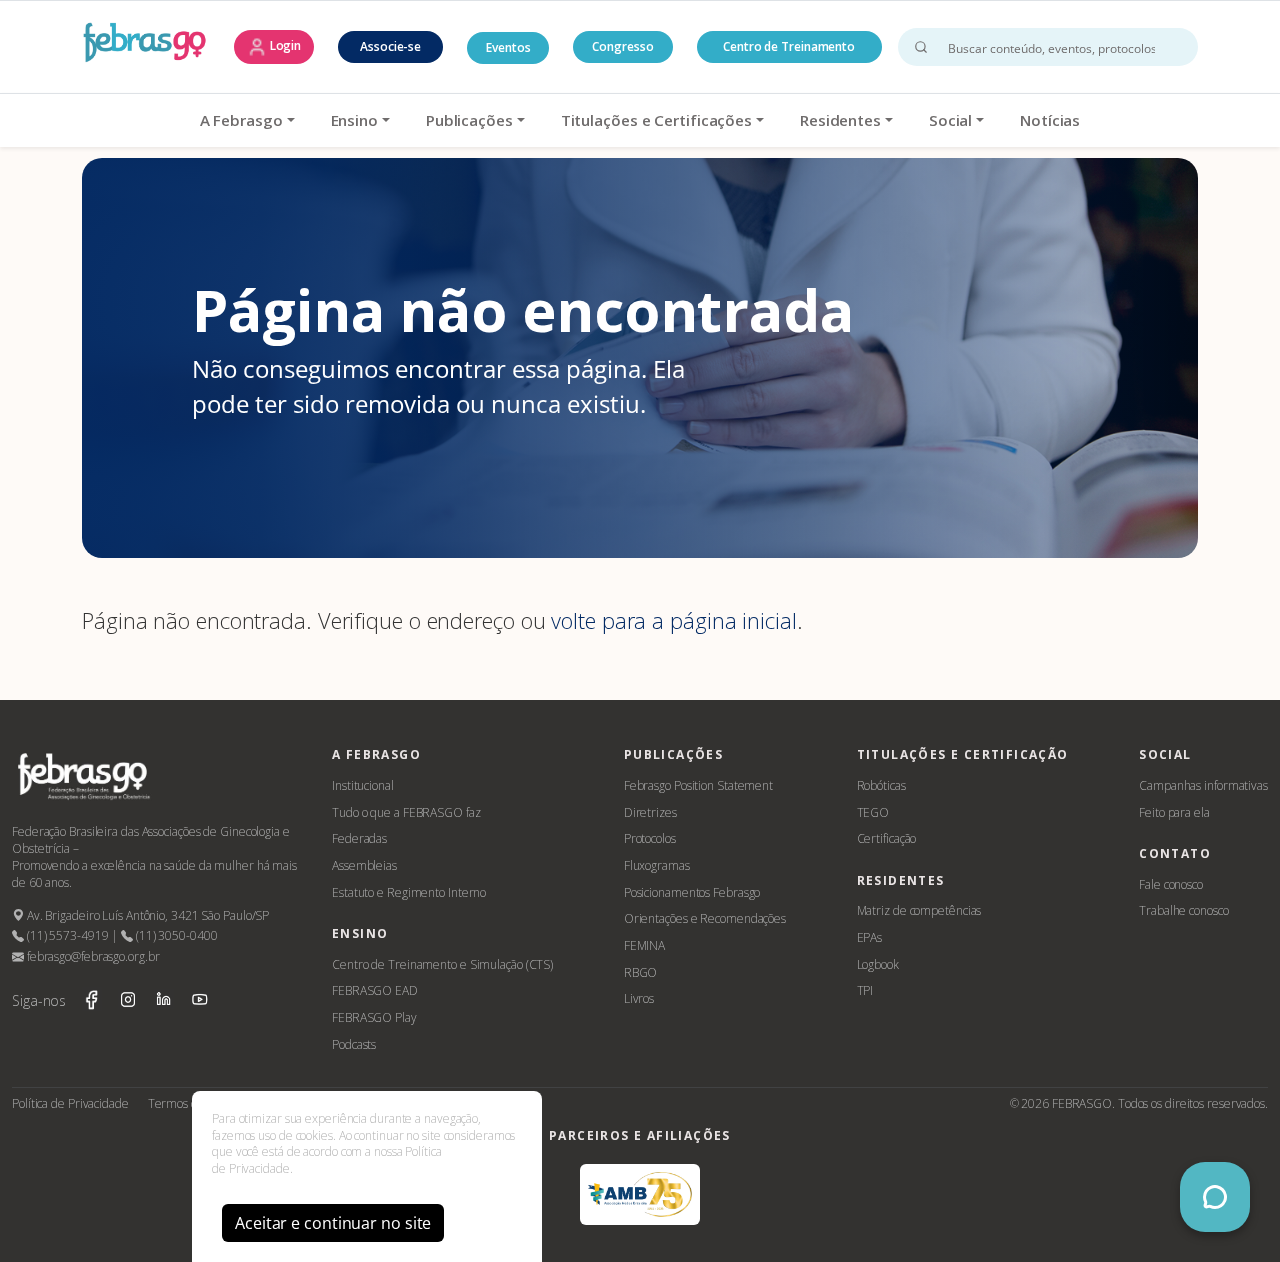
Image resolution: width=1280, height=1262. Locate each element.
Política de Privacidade (70, 1103)
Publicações (469, 120)
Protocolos (650, 838)
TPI (865, 990)
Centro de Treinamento (789, 46)
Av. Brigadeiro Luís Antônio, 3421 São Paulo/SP (146, 915)
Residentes (840, 120)
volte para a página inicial (673, 620)
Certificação (887, 838)
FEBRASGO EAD (375, 990)
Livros (639, 998)
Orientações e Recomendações (705, 918)
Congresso (622, 46)
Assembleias (364, 865)
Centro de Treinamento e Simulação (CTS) (442, 964)
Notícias (1050, 120)
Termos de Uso (188, 1103)
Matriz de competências (919, 910)
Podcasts (354, 1044)
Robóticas (881, 785)
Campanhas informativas (1203, 785)
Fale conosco (1171, 884)
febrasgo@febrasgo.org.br (91, 956)
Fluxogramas (657, 865)
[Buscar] (921, 47)
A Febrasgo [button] (241, 120)
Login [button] (284, 45)
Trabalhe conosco (1183, 910)
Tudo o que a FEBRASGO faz (406, 812)
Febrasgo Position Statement (698, 785)
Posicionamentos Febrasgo (692, 892)
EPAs (870, 937)
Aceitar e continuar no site (333, 1223)
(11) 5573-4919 (66, 935)
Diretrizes (650, 812)
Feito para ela (1174, 812)
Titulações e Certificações (656, 120)
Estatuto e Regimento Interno (409, 892)
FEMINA (644, 945)
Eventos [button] (508, 47)
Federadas (359, 838)
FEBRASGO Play (374, 1017)
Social (950, 120)
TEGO (873, 812)
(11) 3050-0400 (175, 935)
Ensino (354, 120)
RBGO (641, 972)
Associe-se (390, 46)
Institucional (363, 785)
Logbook (878, 964)
